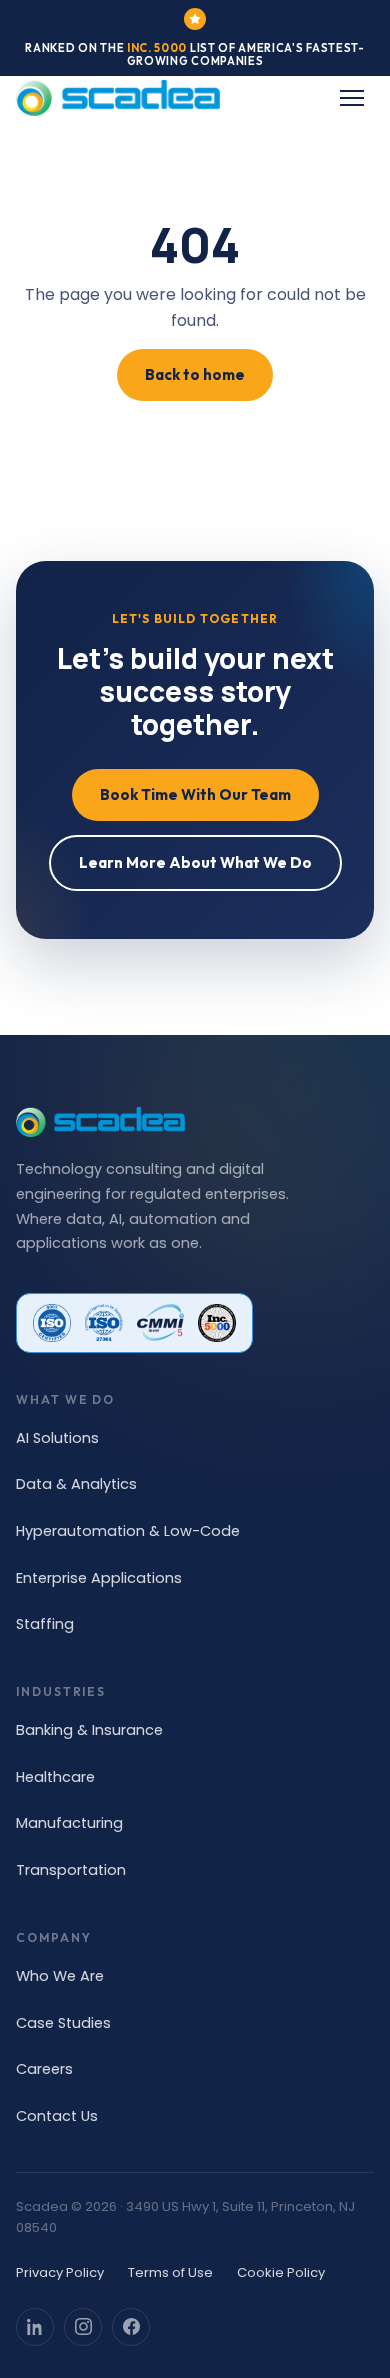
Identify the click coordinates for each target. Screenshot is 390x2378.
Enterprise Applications (99, 1578)
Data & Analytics (76, 1484)
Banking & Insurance (89, 1730)
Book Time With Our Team (195, 794)
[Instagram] (83, 2327)
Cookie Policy (281, 2272)
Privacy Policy (60, 2272)
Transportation (71, 1870)
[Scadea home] (118, 98)
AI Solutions (57, 1438)
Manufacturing (69, 1823)
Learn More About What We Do (195, 862)
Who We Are (60, 1976)
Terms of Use (170, 2272)
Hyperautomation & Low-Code (128, 1531)
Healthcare (55, 1777)
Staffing (45, 1624)
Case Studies (63, 2023)
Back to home (195, 374)
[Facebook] (131, 2327)
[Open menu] (352, 98)
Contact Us (57, 2116)
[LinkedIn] (35, 2327)
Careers (44, 2069)
